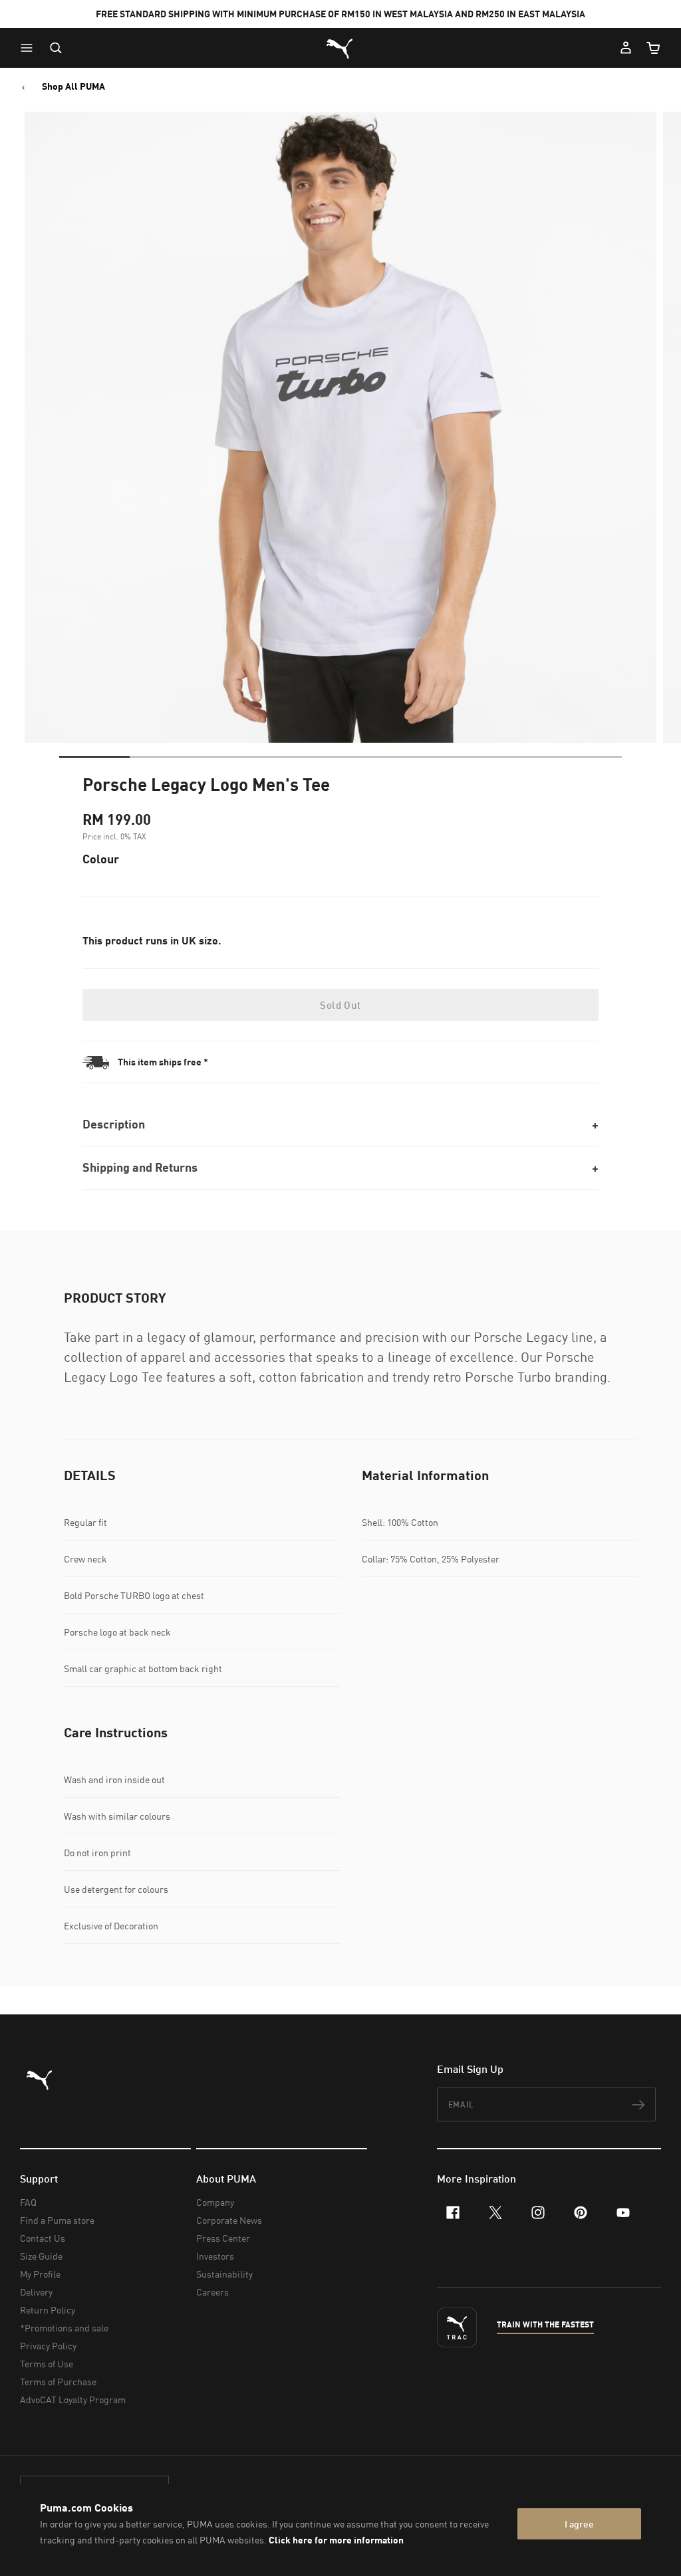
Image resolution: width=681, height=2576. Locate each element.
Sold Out (340, 1005)
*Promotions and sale (64, 2328)
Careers (212, 2292)
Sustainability (224, 2274)
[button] (30, 48)
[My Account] (626, 48)
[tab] (94, 757)
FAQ (28, 2202)
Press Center (223, 2238)
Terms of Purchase (58, 2382)
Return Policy (48, 2310)
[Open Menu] (30, 48)
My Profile (40, 2274)
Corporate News (229, 2220)
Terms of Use (47, 2364)
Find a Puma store (57, 2220)
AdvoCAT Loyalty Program (73, 2400)
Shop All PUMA (73, 86)
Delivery (36, 2292)
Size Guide (41, 2256)
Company (215, 2202)
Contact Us (43, 2238)
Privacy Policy (48, 2346)
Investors (215, 2256)
